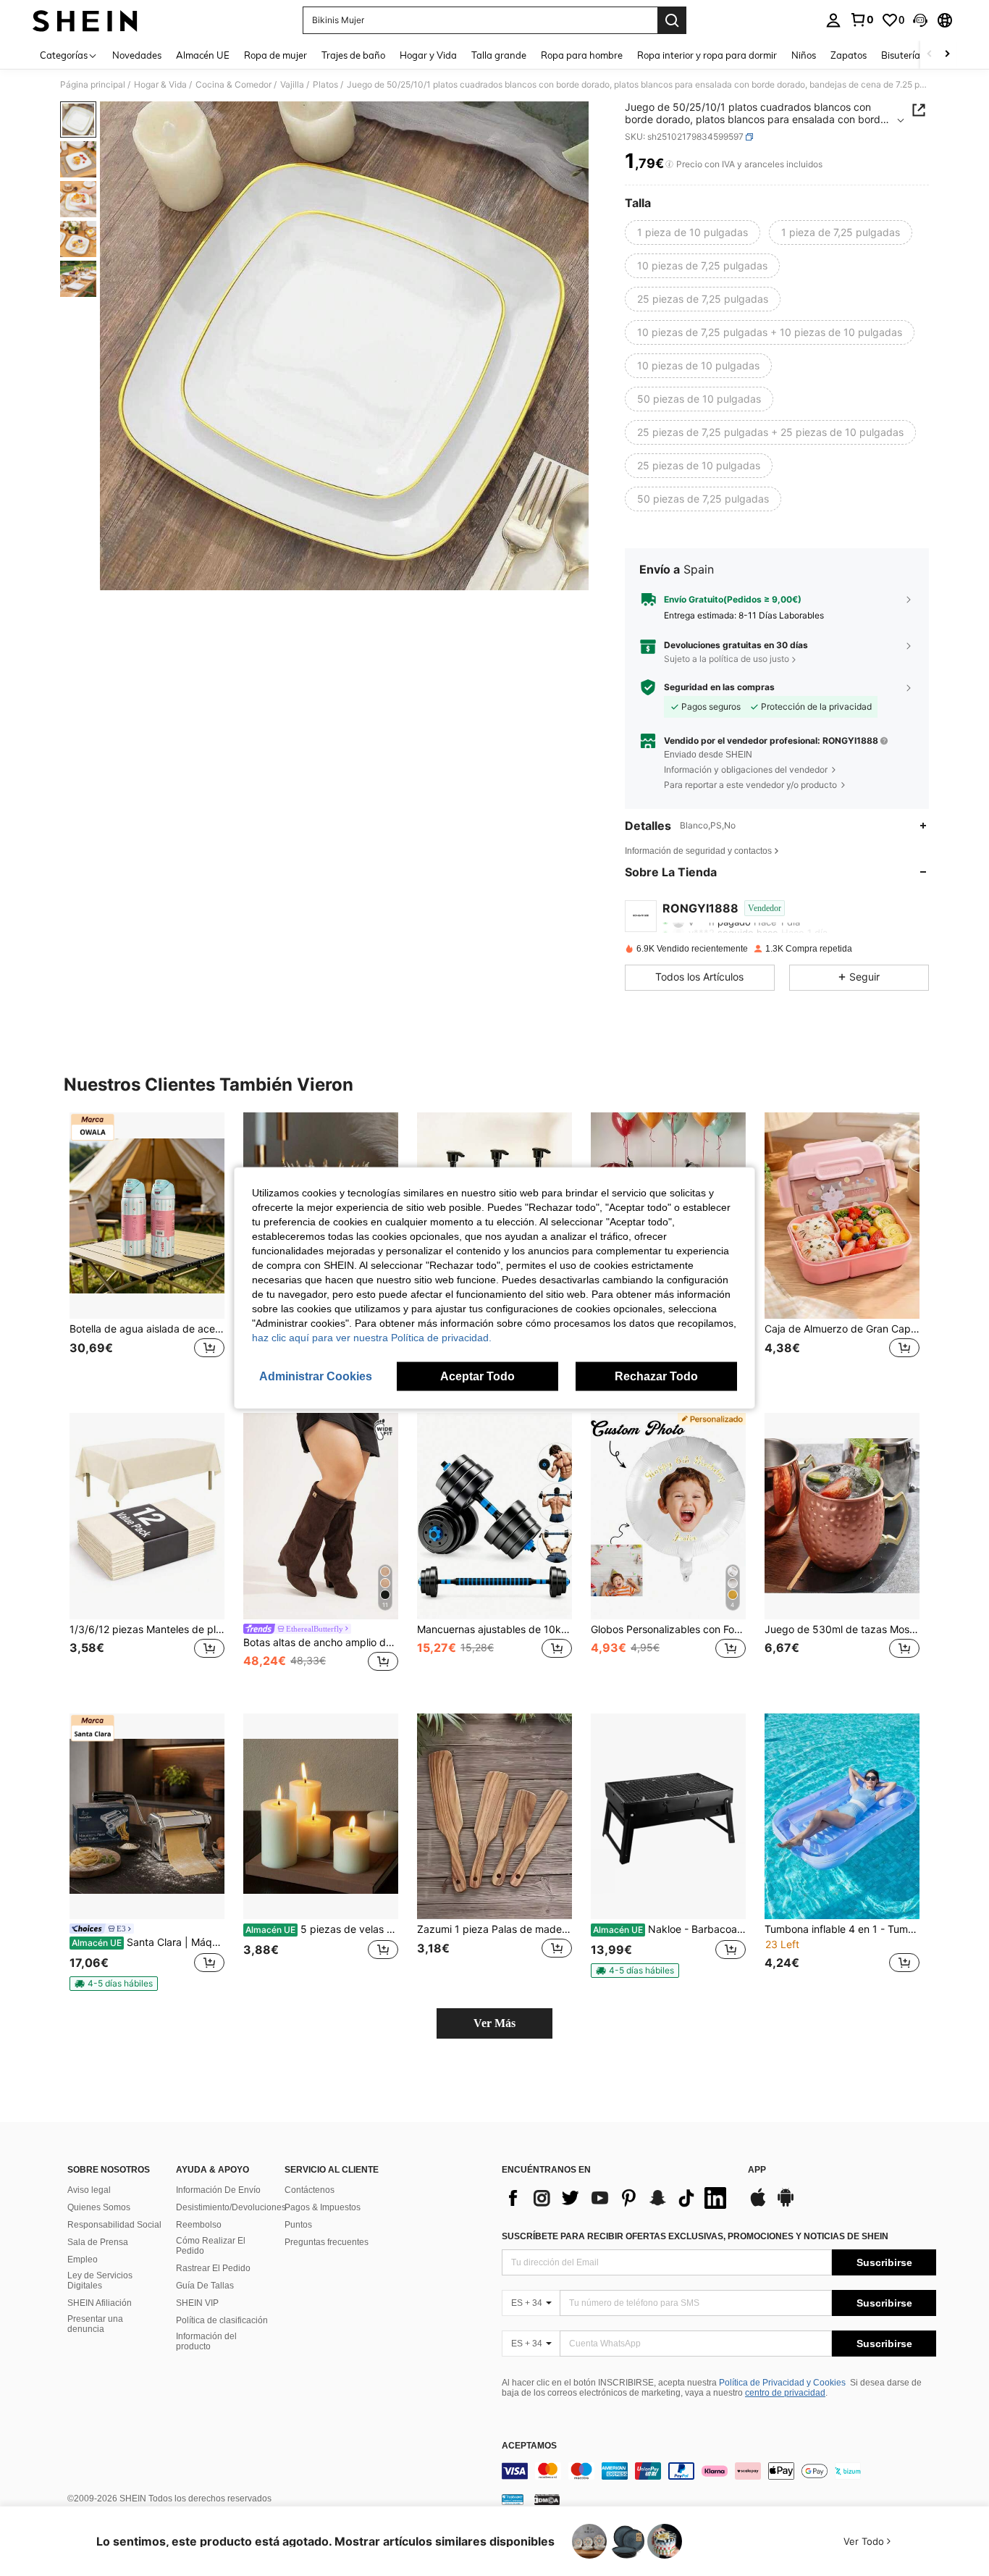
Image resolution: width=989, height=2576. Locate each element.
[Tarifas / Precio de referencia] (669, 164)
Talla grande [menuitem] (499, 55)
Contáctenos (310, 2190)
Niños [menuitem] (804, 55)
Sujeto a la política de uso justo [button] (727, 659)
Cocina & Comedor (233, 85)
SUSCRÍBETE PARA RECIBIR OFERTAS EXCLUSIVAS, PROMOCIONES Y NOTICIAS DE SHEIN (695, 2236)
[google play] (786, 2204)
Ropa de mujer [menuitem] (275, 55)
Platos (325, 85)
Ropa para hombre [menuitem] (582, 55)
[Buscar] (672, 20)
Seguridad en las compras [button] (719, 687)
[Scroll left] (930, 55)
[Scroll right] (947, 55)
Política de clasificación (222, 2320)
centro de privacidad (785, 2393)
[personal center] (833, 20)
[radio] (693, 232)
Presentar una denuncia (95, 2324)
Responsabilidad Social (114, 2225)
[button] (920, 20)
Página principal (93, 85)
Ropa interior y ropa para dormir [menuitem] (707, 55)
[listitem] (147, 1251)
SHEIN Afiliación (100, 2303)
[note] (114, 1984)
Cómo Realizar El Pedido (211, 2246)
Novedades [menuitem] (137, 55)
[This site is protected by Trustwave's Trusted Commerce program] (513, 2499)
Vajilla (292, 85)
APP (757, 2170)
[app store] (758, 2204)
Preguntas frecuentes (327, 2242)
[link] (862, 20)
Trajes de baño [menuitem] (353, 55)
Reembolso (199, 2225)
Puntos (298, 2225)
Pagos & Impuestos (323, 2207)
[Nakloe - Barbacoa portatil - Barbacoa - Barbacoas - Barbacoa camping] (668, 1817)
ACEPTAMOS (529, 2446)
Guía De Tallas (205, 2286)
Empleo (83, 2260)
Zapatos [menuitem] (849, 55)
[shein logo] (85, 20)
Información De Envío (218, 2190)
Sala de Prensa (98, 2242)
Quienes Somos (99, 2207)
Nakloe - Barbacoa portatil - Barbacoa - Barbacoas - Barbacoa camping (669, 1929)
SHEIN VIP (197, 2303)
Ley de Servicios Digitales (100, 2281)
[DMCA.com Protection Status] (547, 2499)
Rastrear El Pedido (213, 2268)
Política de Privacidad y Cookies (782, 2383)
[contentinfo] (719, 2471)
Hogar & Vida (160, 85)
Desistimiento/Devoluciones (231, 2207)
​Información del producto (206, 2341)
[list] (618, 2198)
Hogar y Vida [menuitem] (428, 55)
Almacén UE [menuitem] (203, 55)
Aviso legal (89, 2190)
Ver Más (494, 2023)
